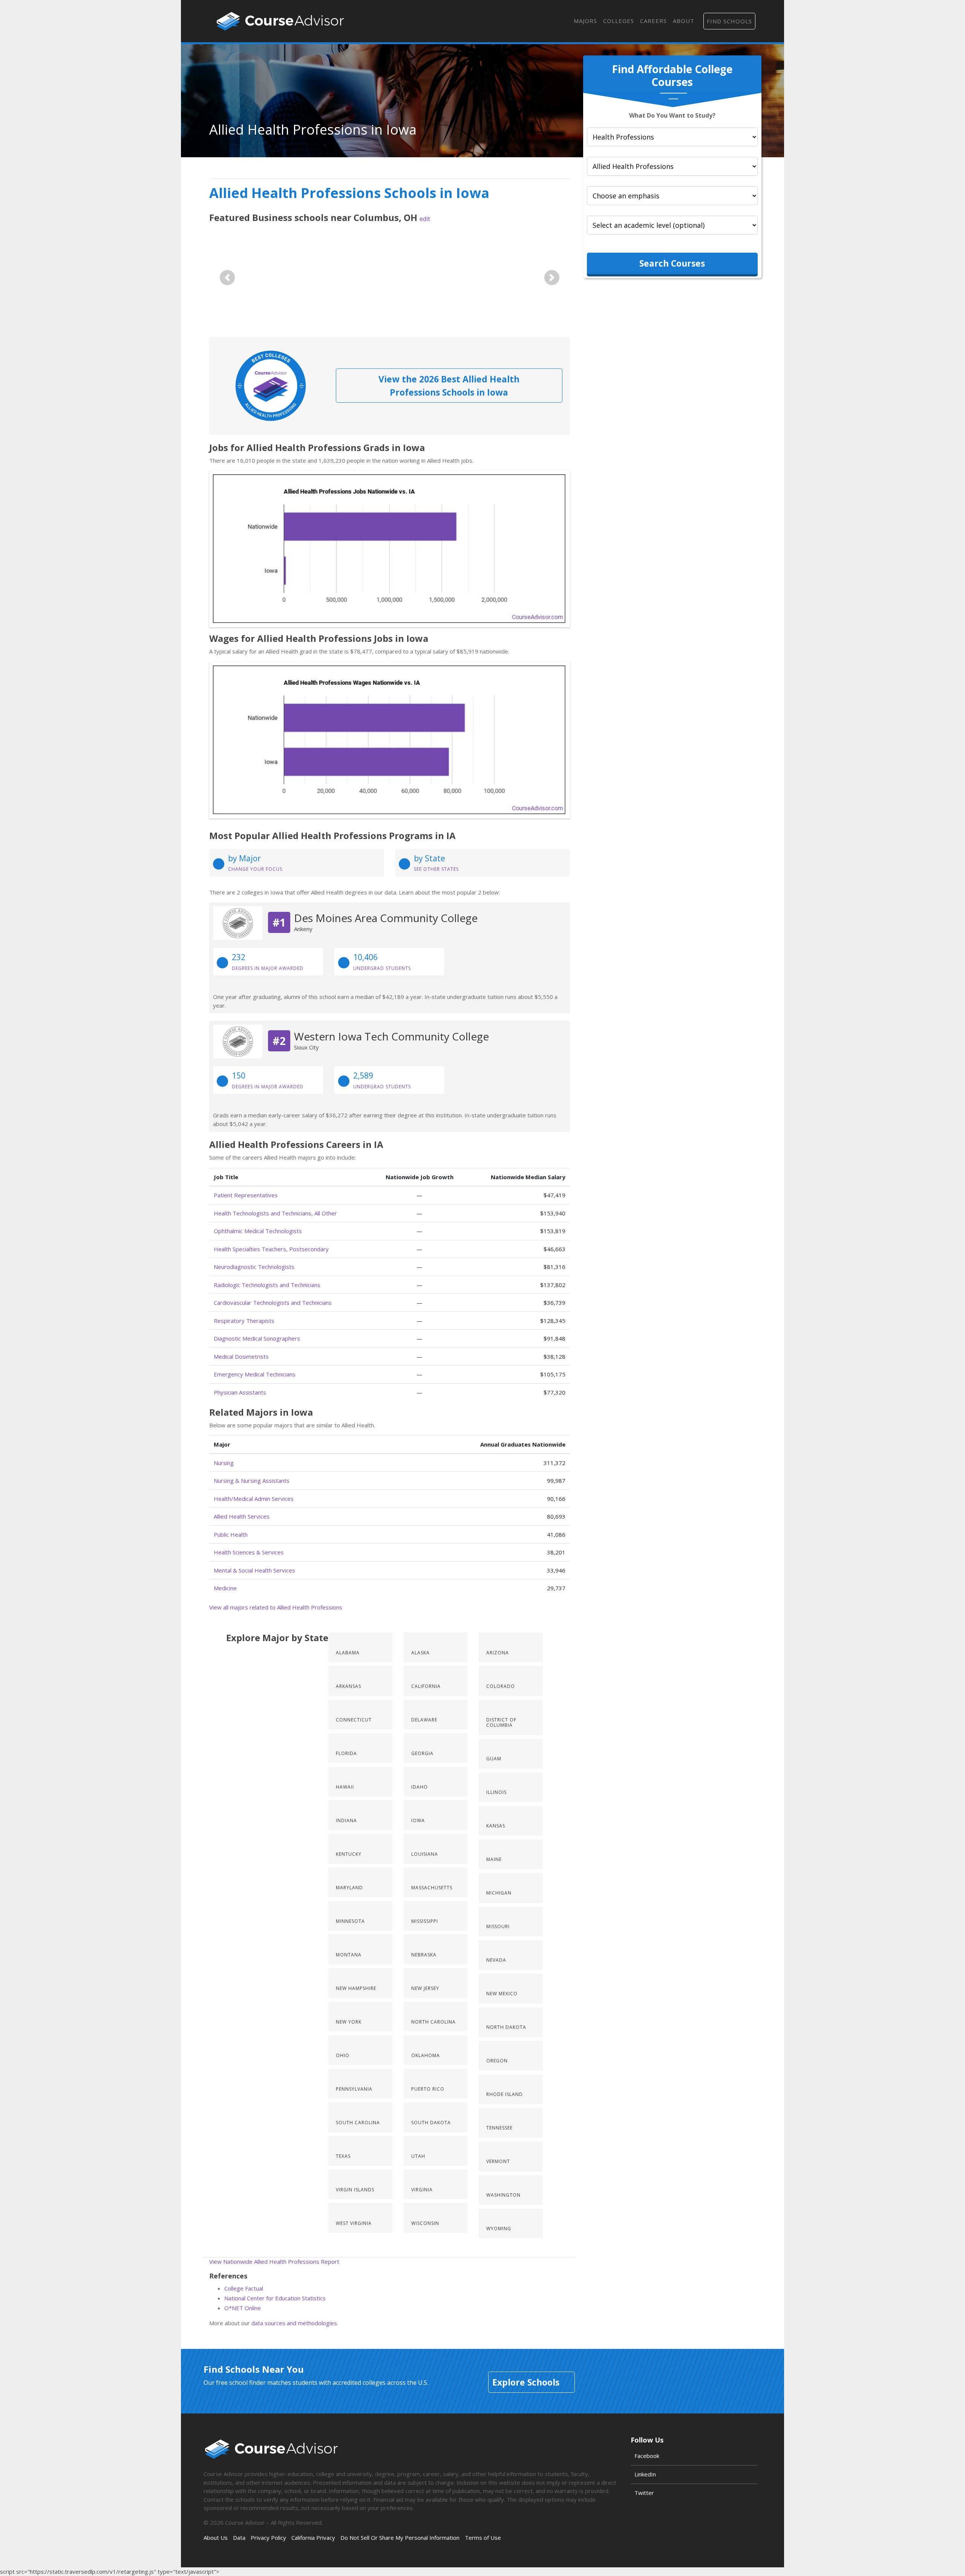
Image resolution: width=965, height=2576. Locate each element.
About (684, 21)
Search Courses (672, 263)
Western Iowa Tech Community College (391, 1036)
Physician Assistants (240, 1392)
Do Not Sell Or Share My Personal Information (400, 2538)
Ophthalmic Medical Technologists (258, 1231)
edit (425, 219)
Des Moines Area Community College (386, 918)
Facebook (647, 2456)
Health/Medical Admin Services (254, 1499)
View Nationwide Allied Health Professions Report (274, 2261)
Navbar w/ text (280, 21)
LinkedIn (645, 2474)
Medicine (225, 1588)
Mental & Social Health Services (254, 1570)
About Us (216, 2538)
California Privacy (313, 2538)
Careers (653, 21)
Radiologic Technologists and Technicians (267, 1285)
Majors (585, 21)
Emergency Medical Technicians (255, 1374)
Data (239, 2538)
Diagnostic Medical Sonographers (257, 1338)
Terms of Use (483, 2538)
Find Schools (729, 21)
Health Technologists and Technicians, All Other (275, 1213)
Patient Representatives (246, 1195)
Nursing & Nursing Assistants (252, 1481)
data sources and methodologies (294, 2323)
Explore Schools (526, 2382)
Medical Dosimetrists (241, 1356)
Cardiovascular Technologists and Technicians (273, 1303)
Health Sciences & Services (249, 1552)
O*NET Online (243, 2308)
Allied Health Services (242, 1516)
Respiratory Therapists (244, 1321)
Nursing (224, 1463)
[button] (227, 278)
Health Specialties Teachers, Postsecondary (271, 1249)
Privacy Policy (268, 2538)
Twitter (644, 2493)
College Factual (244, 2288)
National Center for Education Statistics (275, 2298)
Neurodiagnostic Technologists (254, 1267)
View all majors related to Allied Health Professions (276, 1607)
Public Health (231, 1534)
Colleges (619, 21)
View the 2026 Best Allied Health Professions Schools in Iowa (449, 386)
